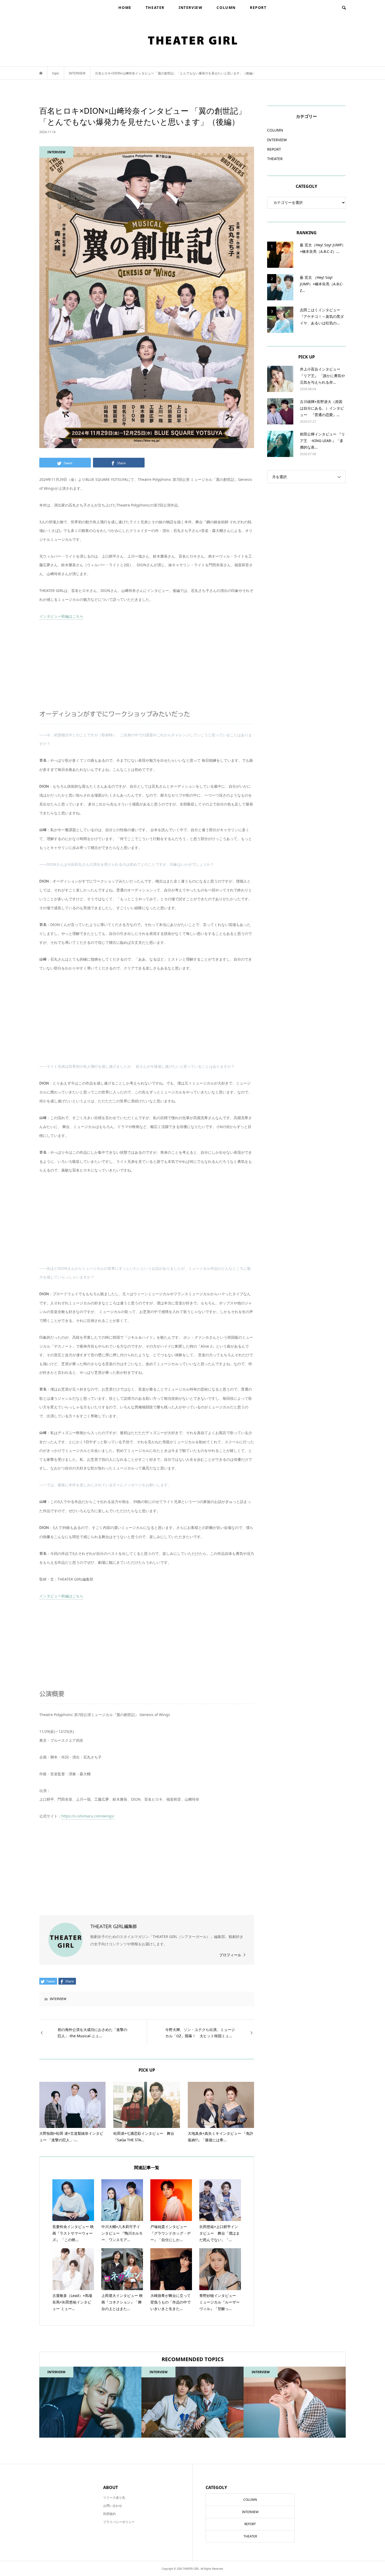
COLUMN (226, 7)
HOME (125, 7)
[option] (90, 2402)
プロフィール (230, 1955)
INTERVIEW (191, 7)
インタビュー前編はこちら (61, 616)
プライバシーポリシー (119, 2522)
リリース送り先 (114, 2498)
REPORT (258, 7)
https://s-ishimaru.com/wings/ (88, 1816)
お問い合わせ (113, 2506)
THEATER (155, 7)
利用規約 (109, 2514)
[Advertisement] (147, 665)
